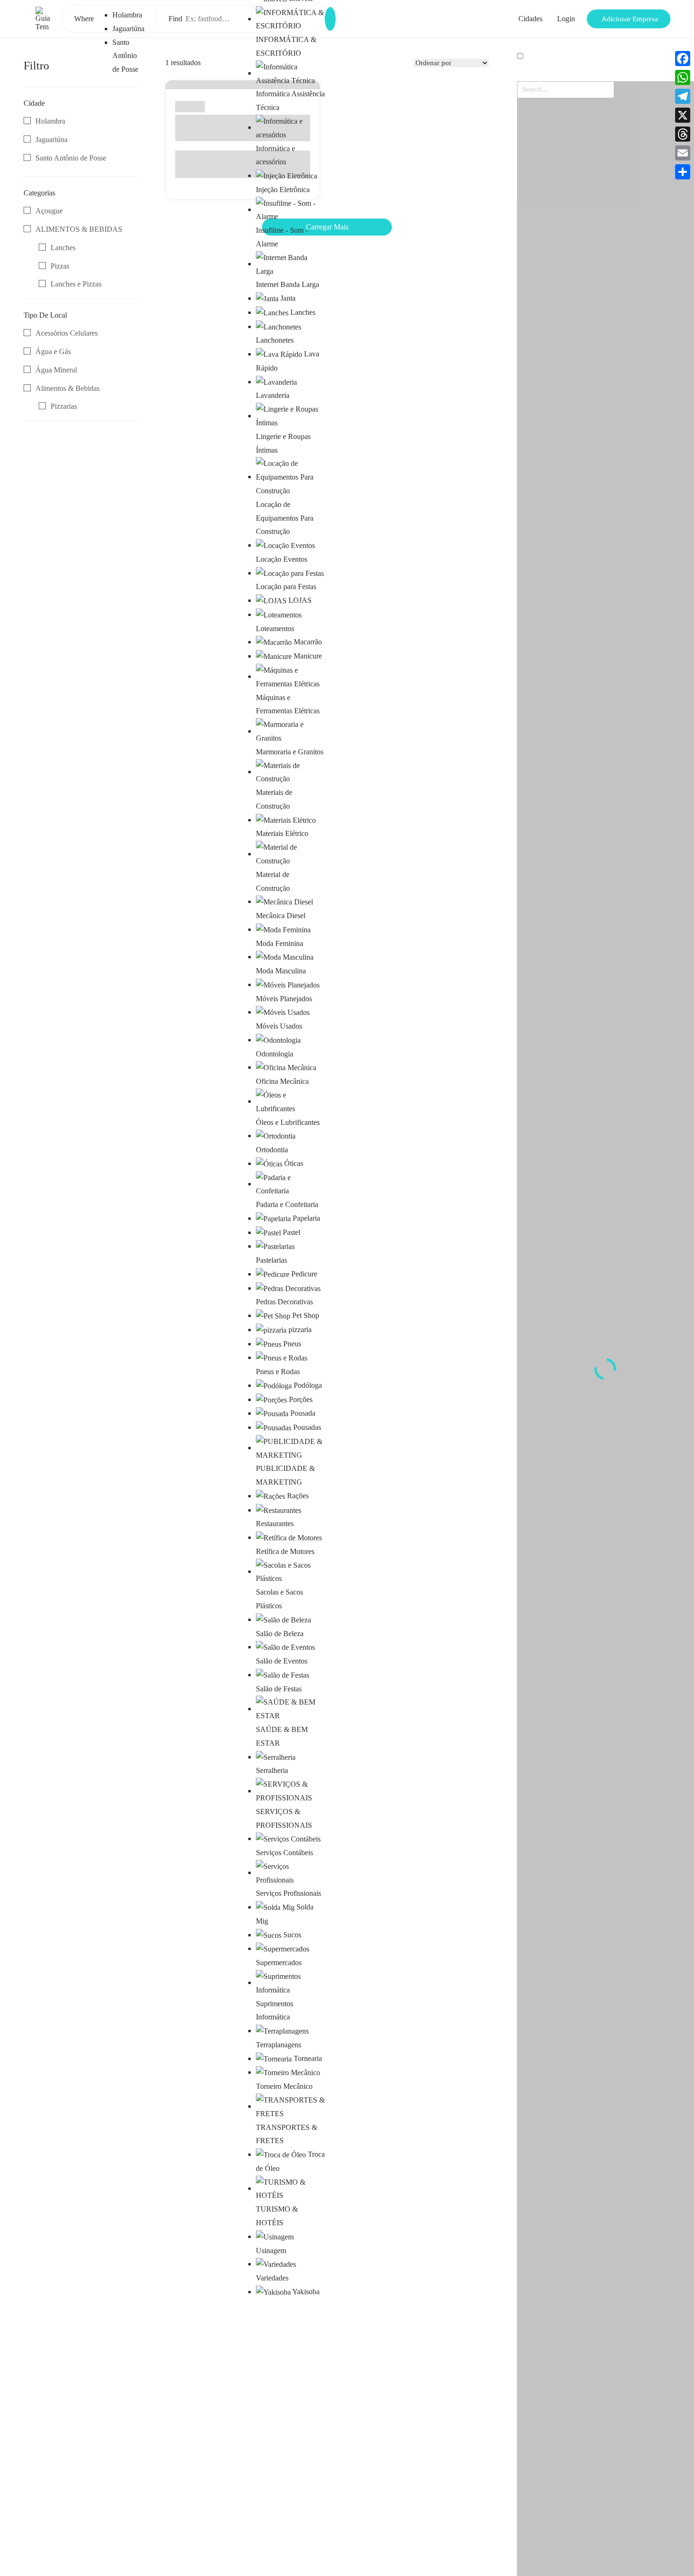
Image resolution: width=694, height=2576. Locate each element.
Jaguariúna (128, 29)
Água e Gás (53, 351)
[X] (683, 115)
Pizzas (60, 266)
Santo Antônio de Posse (125, 56)
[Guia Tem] (43, 18)
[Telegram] (683, 96)
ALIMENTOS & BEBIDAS (79, 229)
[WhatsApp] (683, 77)
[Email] (683, 153)
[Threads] (683, 134)
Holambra (127, 15)
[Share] (683, 172)
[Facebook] (683, 59)
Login (566, 19)
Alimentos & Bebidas (68, 388)
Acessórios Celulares (67, 333)
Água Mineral (56, 370)
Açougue (49, 211)
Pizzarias (64, 406)
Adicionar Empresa (630, 19)
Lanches (63, 248)
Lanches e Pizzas (76, 284)
